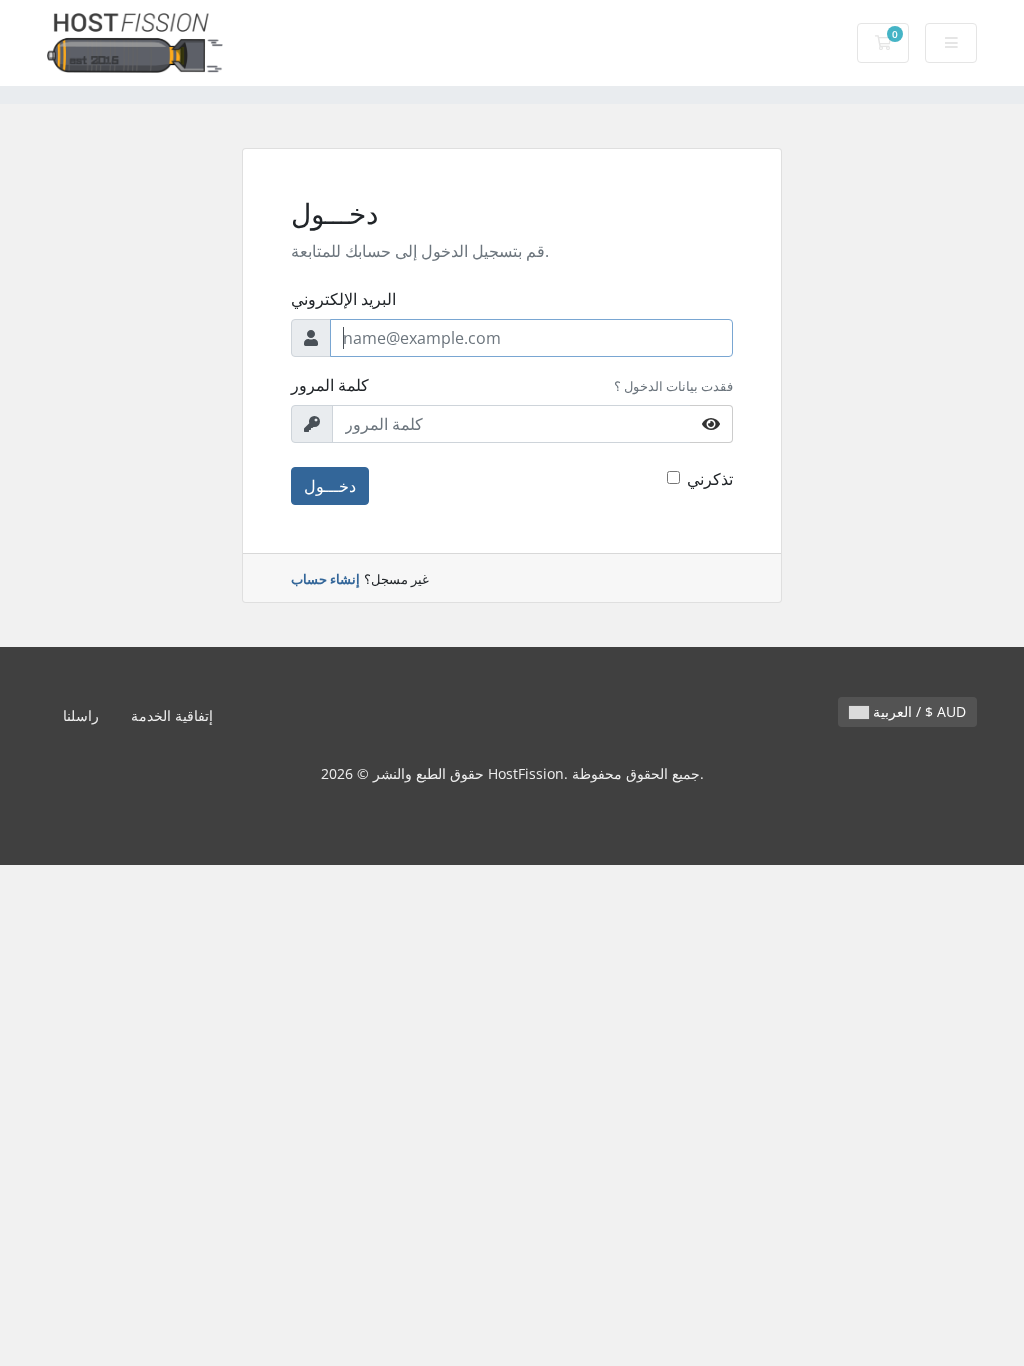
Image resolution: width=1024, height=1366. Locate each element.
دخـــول (330, 486)
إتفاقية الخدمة (172, 715)
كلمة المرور (330, 385)
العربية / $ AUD (917, 711)
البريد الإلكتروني (343, 299)
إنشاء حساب (325, 579)
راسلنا (81, 715)
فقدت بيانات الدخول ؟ (673, 386)
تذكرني (710, 479)
